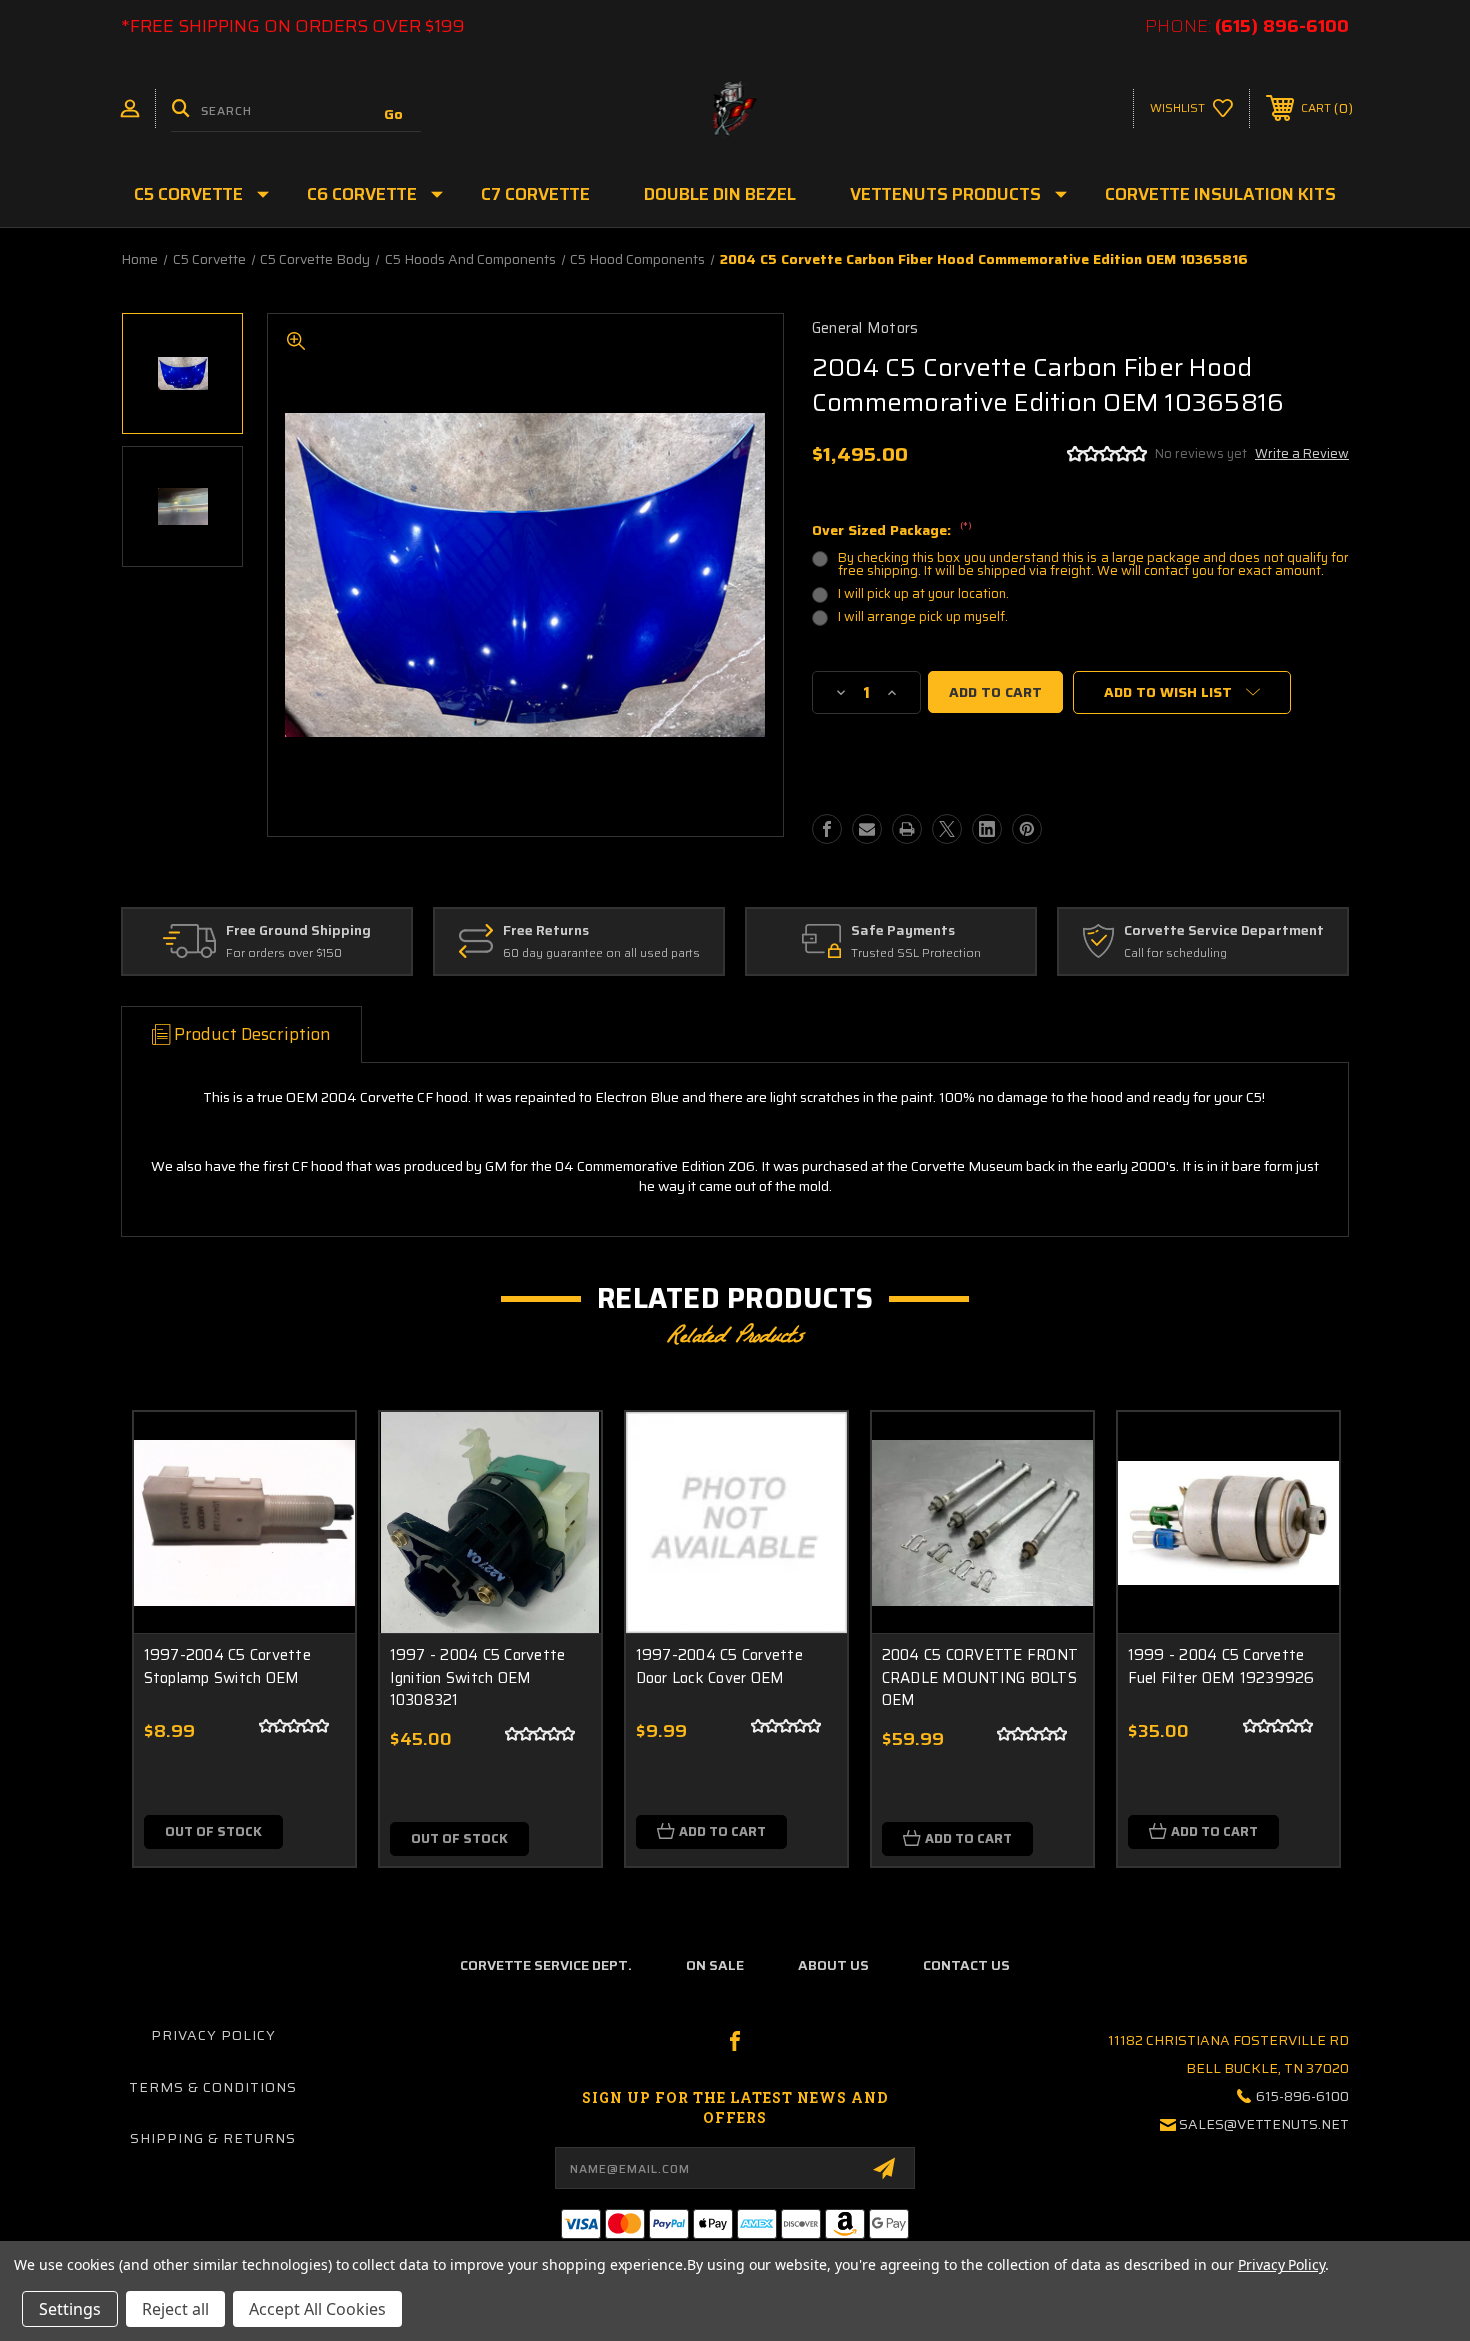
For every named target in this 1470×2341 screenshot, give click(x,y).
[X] (947, 829)
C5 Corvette (188, 194)
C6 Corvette (362, 194)
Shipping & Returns (213, 2138)
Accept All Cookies (317, 2309)
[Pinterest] (1027, 829)
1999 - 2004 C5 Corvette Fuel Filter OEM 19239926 (1221, 1666)
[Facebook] (827, 829)
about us (833, 1965)
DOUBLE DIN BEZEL (720, 194)
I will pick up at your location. (923, 593)
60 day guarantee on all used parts (601, 953)
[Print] (907, 829)
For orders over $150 (284, 953)
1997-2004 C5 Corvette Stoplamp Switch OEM (227, 1666)
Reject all (175, 2309)
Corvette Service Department (1224, 931)
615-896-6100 (1302, 2096)
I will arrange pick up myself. (923, 616)
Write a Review (1302, 453)
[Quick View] (315, 1452)
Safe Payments (903, 931)
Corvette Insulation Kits (1220, 194)
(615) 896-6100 (1282, 26)
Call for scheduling (1175, 953)
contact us (966, 1965)
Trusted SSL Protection (916, 953)
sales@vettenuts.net (1264, 2124)
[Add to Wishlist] (315, 1503)
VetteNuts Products (945, 194)
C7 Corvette (535, 194)
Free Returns (546, 931)
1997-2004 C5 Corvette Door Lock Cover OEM (719, 1666)
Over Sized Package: (892, 531)
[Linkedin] (987, 829)
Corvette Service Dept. (546, 1965)
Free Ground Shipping (298, 931)
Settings (70, 2309)
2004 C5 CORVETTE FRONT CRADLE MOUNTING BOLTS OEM (980, 1678)
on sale (715, 1965)
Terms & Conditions (213, 2087)
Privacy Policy (213, 2035)
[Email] (867, 829)
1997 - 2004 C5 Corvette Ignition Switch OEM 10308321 (478, 1678)
